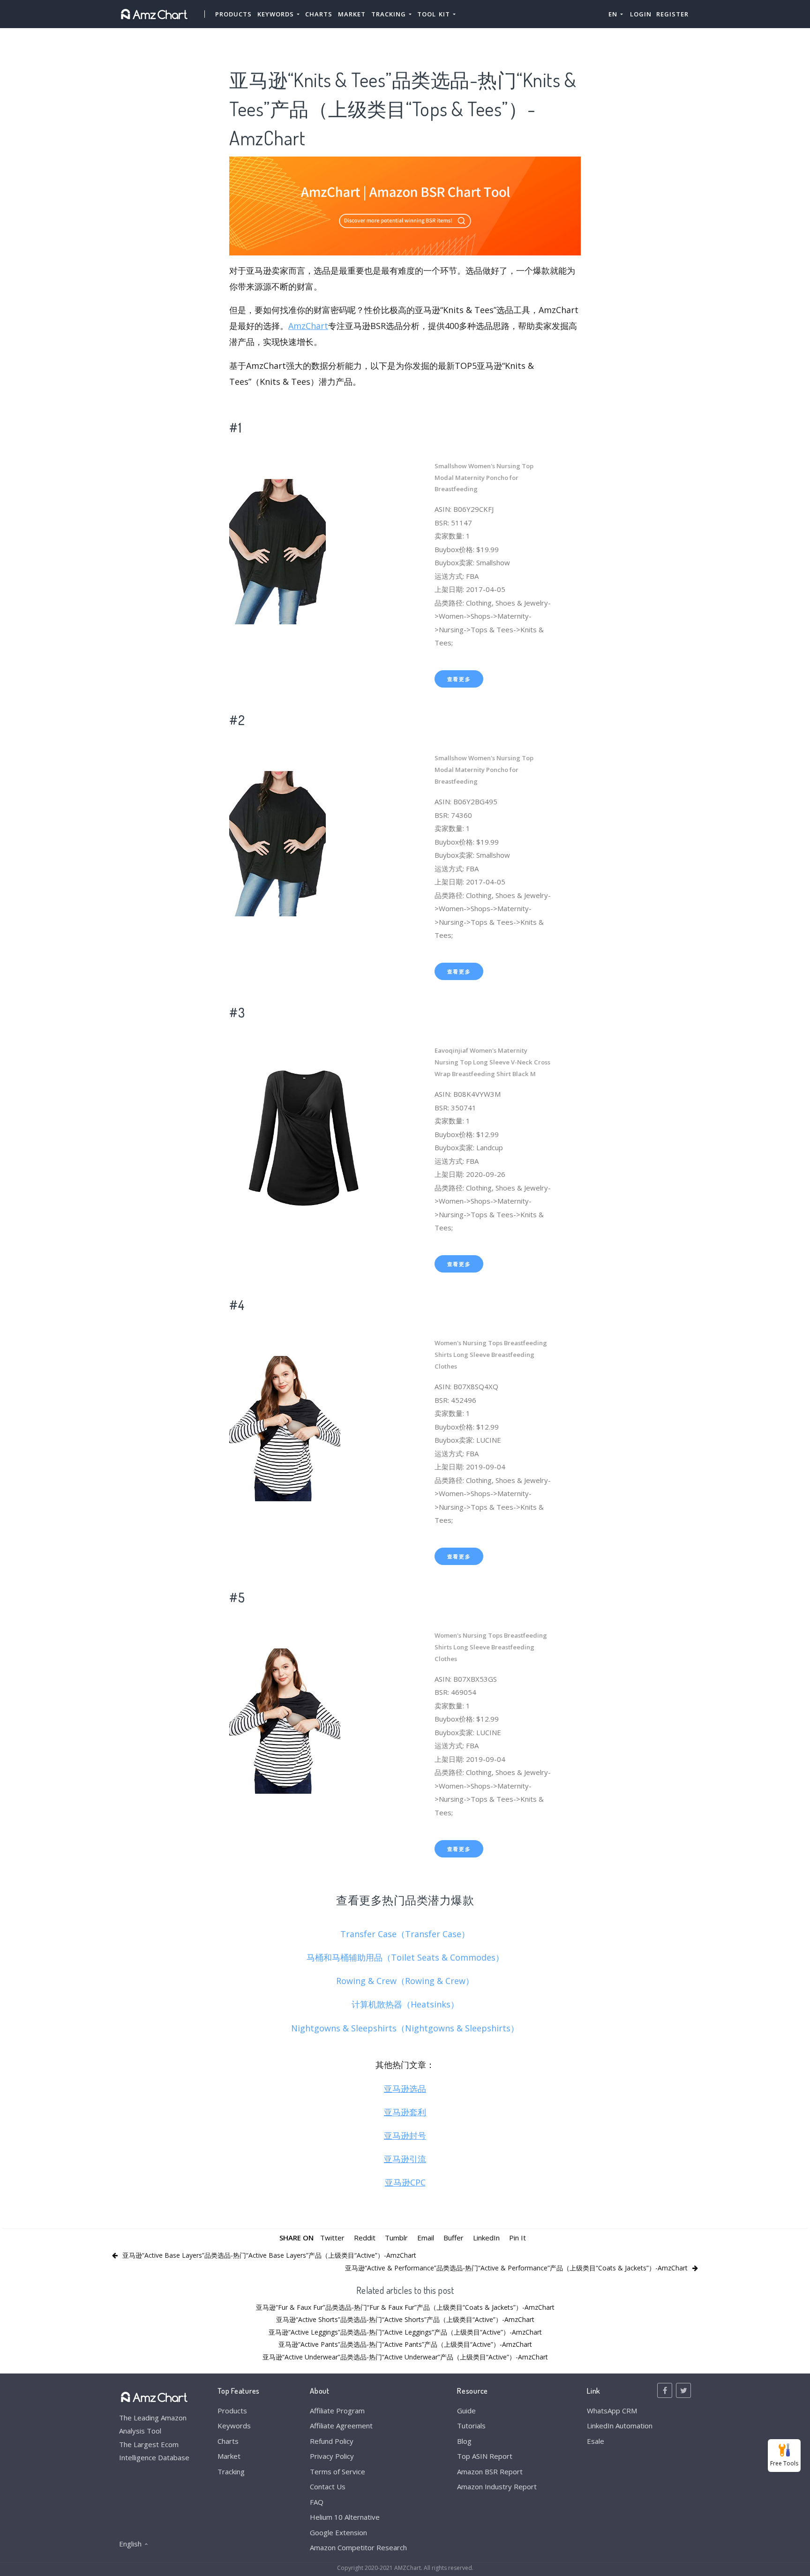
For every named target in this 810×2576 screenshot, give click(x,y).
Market (352, 14)
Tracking (231, 2471)
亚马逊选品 (405, 2089)
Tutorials (471, 2426)
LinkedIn (486, 2238)
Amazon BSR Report (490, 2471)
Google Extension (338, 2532)
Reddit (365, 2238)
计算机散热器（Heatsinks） (405, 2004)
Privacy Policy (332, 2456)
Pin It (517, 2238)
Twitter (332, 2238)
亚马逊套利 (405, 2112)
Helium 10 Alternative (345, 2517)
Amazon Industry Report (497, 2486)
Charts (319, 14)
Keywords (234, 2426)
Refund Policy (332, 2441)
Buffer (454, 2238)
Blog (464, 2441)
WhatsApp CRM (612, 2411)
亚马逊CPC (405, 2182)
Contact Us (328, 2486)
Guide (466, 2411)
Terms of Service (337, 2471)
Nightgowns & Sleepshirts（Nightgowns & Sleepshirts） (405, 2028)
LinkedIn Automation (620, 2426)
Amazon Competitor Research (358, 2547)
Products (233, 14)
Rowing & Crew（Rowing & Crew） (405, 1981)
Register (672, 14)
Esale (596, 2441)
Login (641, 14)
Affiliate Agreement (341, 2426)
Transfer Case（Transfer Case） (405, 1934)
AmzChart (308, 326)
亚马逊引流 (405, 2159)
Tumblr (396, 2238)
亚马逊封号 (405, 2135)
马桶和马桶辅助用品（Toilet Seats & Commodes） (405, 1957)
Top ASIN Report (485, 2456)
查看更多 (459, 679)
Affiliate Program (337, 2411)
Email (426, 2238)
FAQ (317, 2502)
